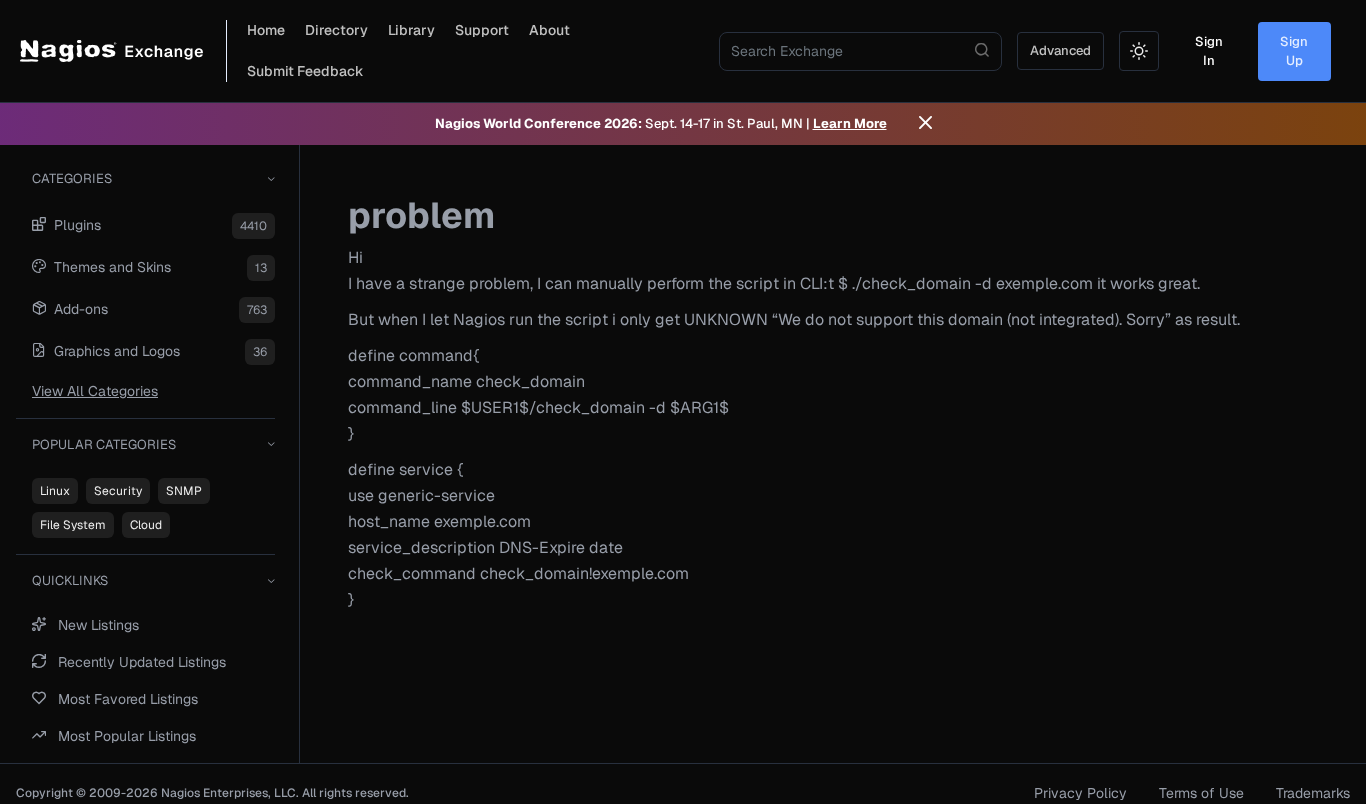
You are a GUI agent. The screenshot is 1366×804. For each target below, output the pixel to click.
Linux (55, 491)
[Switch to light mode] (1139, 51)
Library (411, 30)
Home (266, 30)
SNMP (184, 491)
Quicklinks (70, 580)
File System (73, 525)
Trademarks (1313, 793)
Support (482, 30)
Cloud (146, 525)
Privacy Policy (1080, 793)
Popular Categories (104, 444)
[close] (925, 124)
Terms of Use (1201, 793)
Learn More (850, 123)
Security (118, 491)
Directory (336, 30)
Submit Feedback (305, 71)
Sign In (1209, 51)
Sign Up (1294, 51)
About (549, 30)
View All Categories (95, 391)
